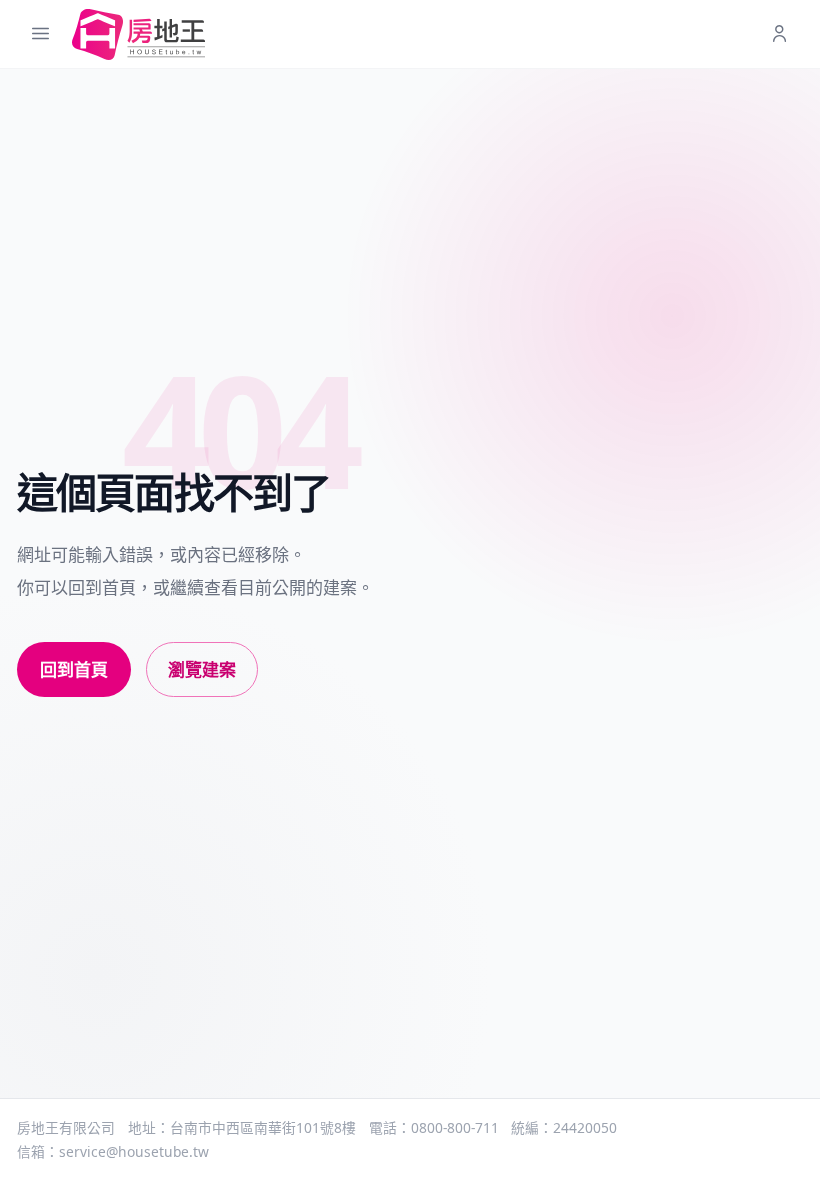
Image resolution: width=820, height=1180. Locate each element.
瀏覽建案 (202, 669)
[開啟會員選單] (779, 34)
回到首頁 (74, 669)
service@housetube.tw (134, 1151)
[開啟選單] (40, 34)
